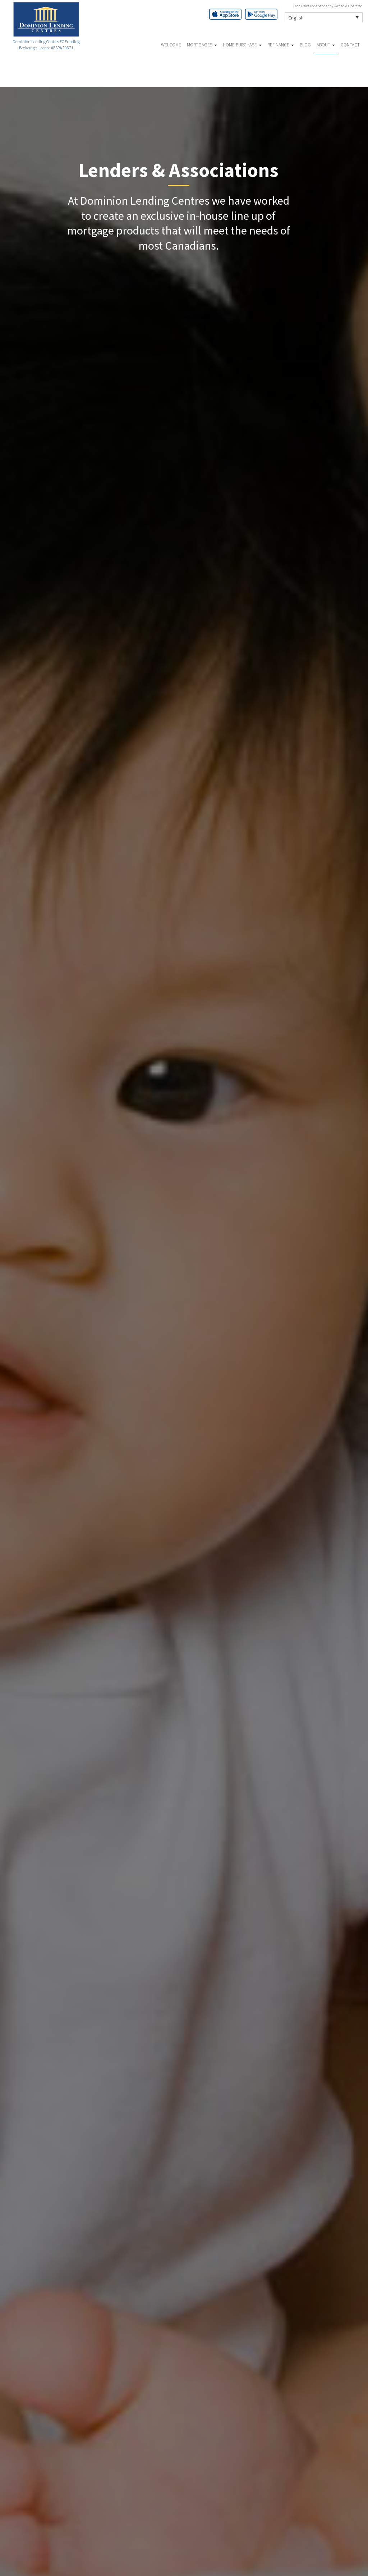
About (324, 45)
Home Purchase (240, 45)
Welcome (171, 45)
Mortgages (200, 45)
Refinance (279, 45)
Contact (350, 45)
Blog (305, 45)
